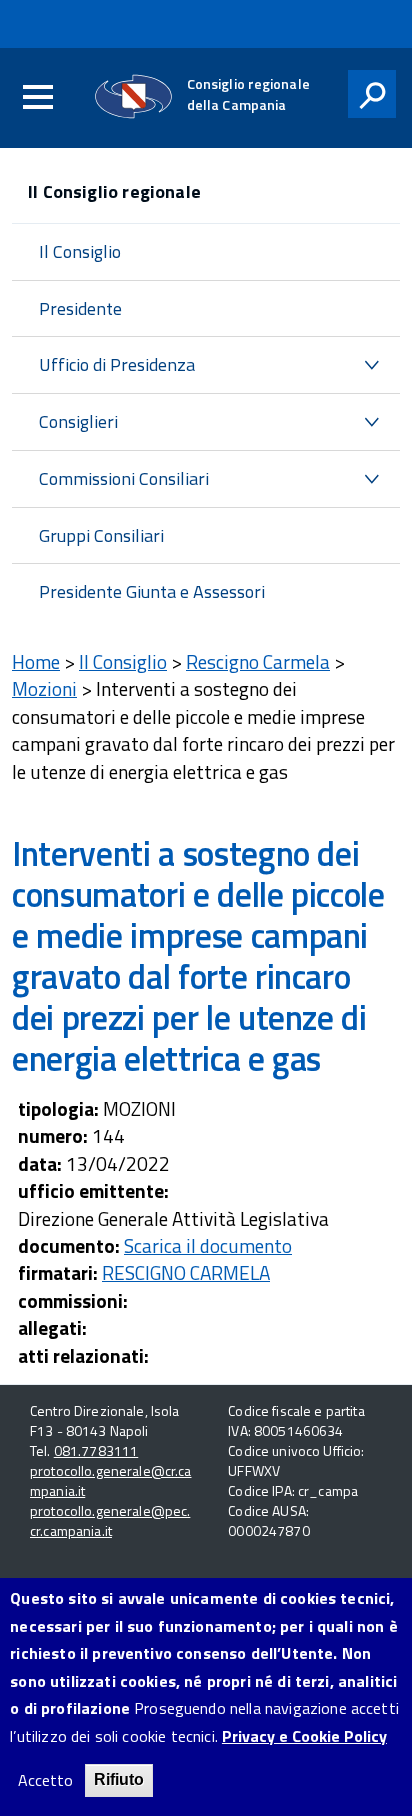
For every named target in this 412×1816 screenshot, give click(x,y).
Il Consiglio (80, 251)
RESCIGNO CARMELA (186, 1272)
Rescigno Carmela (258, 661)
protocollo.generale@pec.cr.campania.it (110, 1520)
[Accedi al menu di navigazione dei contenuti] (38, 98)
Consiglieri (78, 421)
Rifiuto (119, 1779)
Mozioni (44, 688)
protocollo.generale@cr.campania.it (111, 1480)
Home (36, 661)
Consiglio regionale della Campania (248, 94)
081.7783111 (96, 1450)
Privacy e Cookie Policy (304, 1736)
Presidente (80, 308)
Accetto (45, 1780)
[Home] (133, 96)
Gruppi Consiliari (101, 535)
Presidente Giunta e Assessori (152, 591)
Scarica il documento (208, 1245)
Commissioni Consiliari (124, 478)
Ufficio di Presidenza (117, 364)
